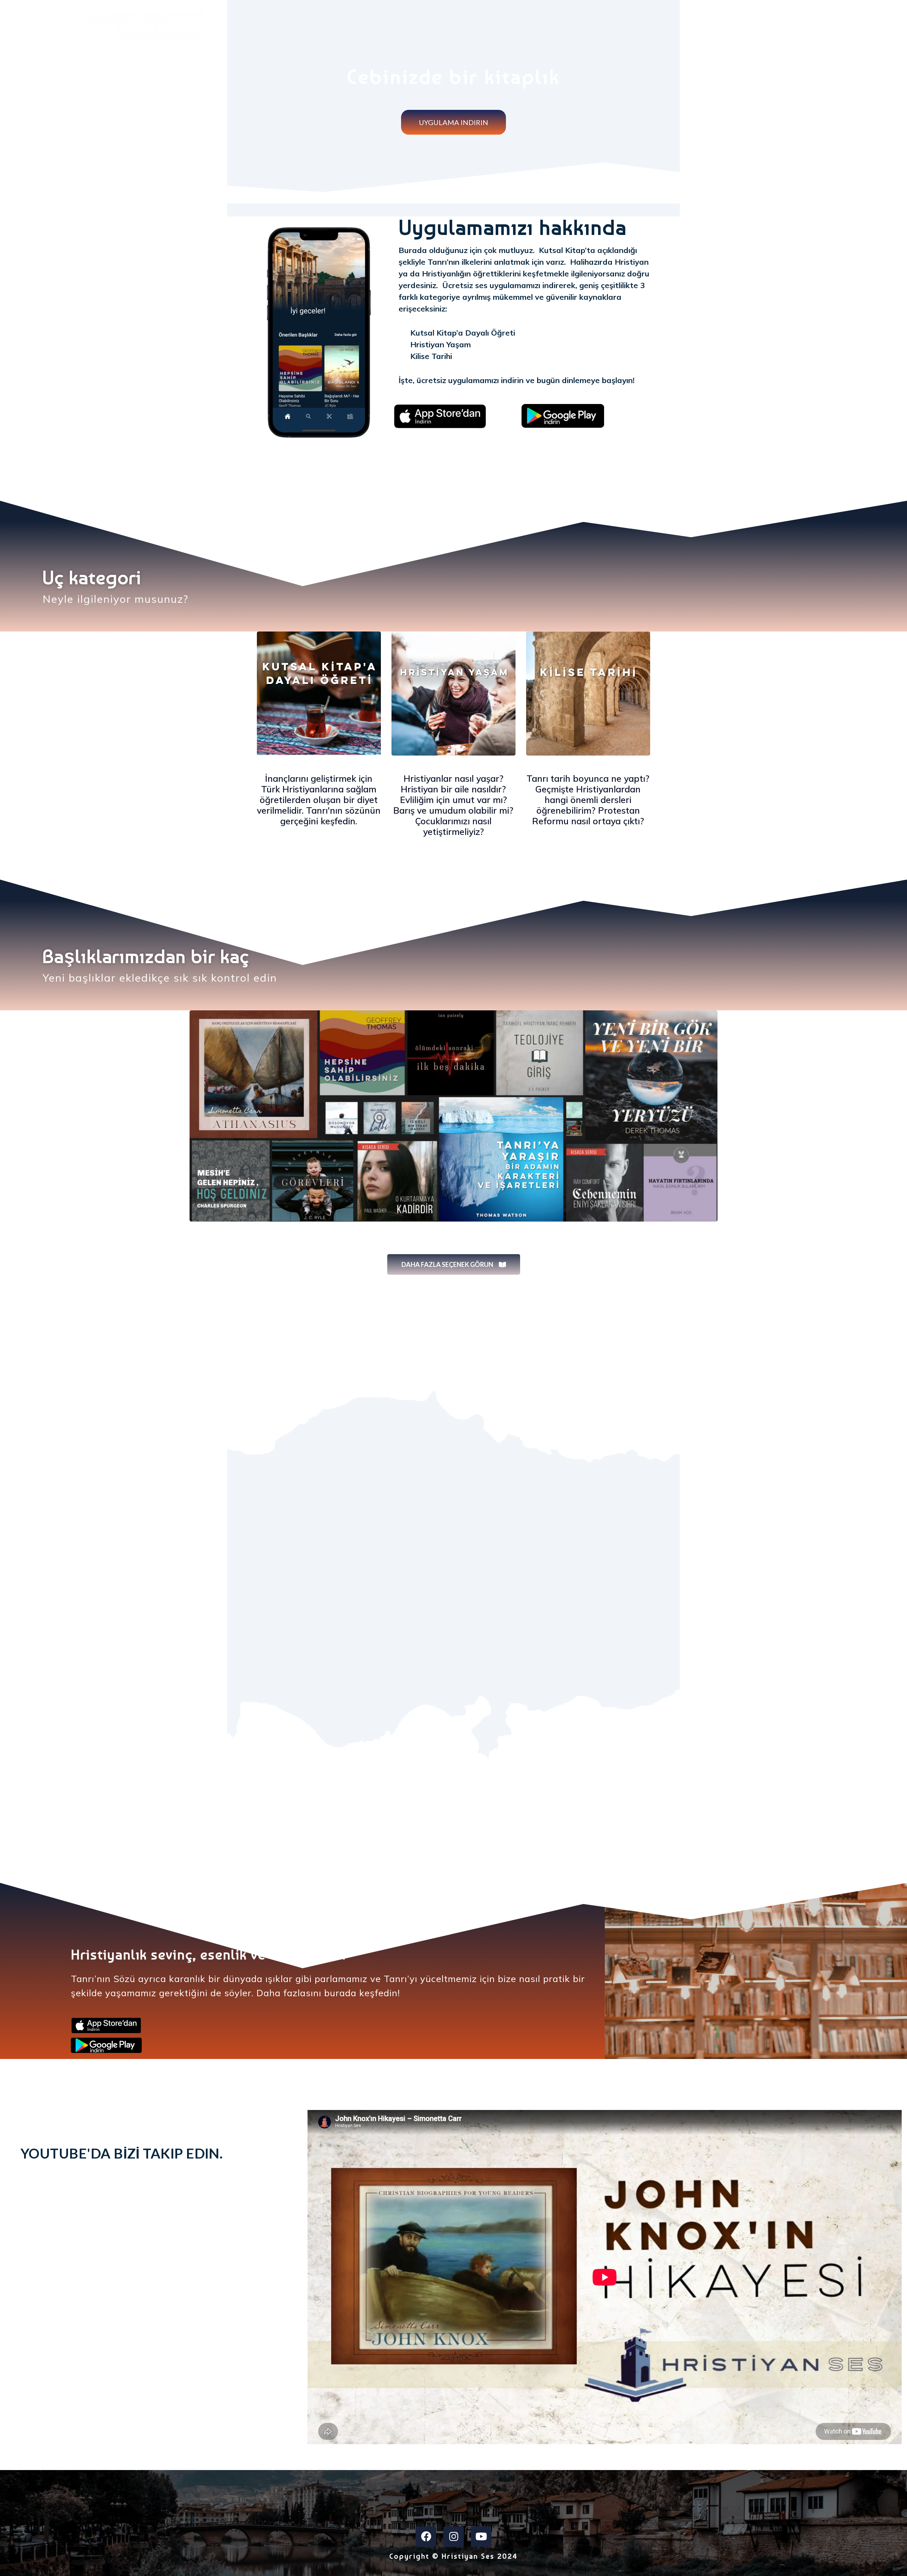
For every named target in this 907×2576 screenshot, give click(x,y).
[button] (453, 122)
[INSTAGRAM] (453, 2537)
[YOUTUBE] (481, 2537)
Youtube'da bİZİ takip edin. (122, 2153)
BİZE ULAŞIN (870, 23)
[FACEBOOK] (426, 2537)
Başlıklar (813, 23)
